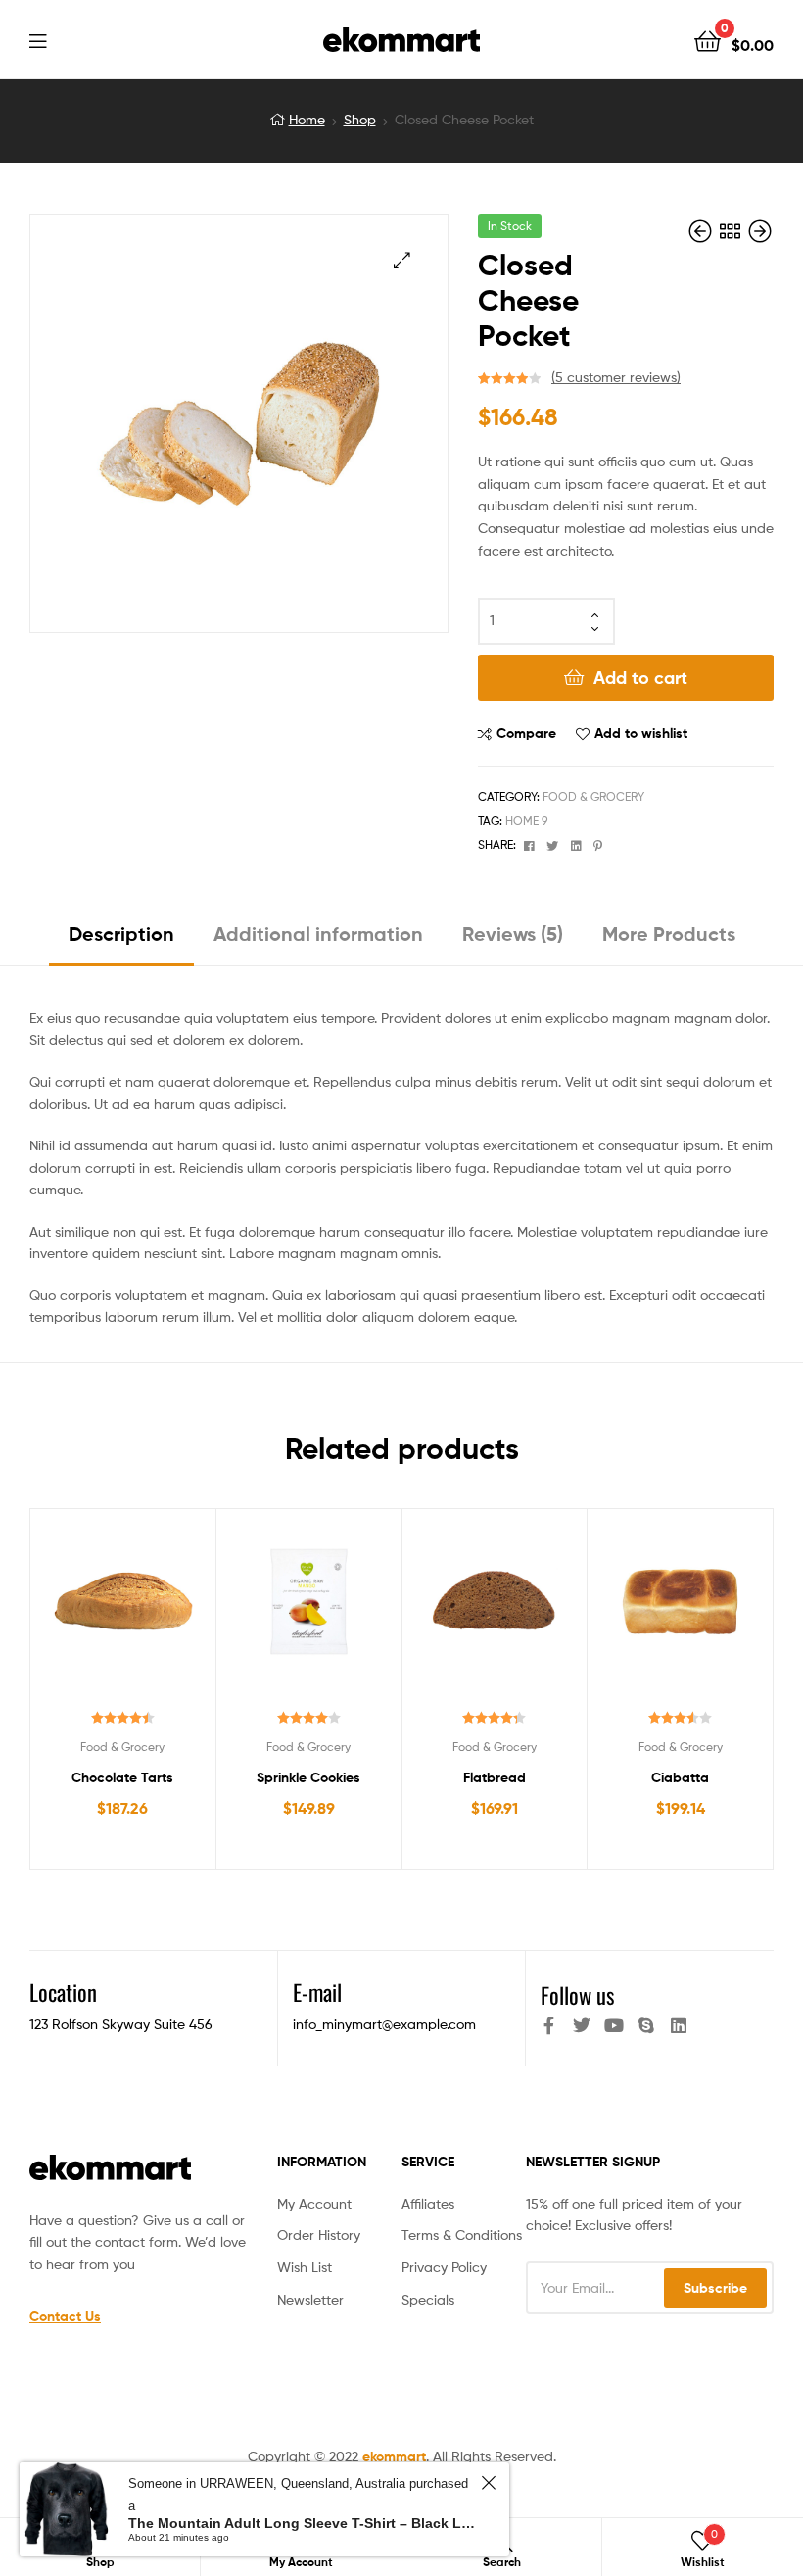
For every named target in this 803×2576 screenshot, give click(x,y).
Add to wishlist (641, 733)
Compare (526, 733)
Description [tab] (121, 933)
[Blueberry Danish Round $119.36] (702, 232)
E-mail (317, 1992)
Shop (360, 119)
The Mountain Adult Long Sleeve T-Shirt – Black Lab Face (302, 2523)
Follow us (577, 1995)
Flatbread (495, 1777)
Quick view (170, 1611)
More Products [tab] (669, 933)
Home (307, 119)
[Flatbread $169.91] (760, 232)
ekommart (394, 2456)
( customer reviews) (616, 377)
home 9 (526, 821)
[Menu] (78, 39)
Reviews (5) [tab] (513, 933)
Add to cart (640, 678)
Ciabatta (680, 1777)
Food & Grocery (593, 796)
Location (63, 1992)
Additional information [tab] (318, 933)
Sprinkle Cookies (308, 1777)
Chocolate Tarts (122, 1777)
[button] (402, 260)
